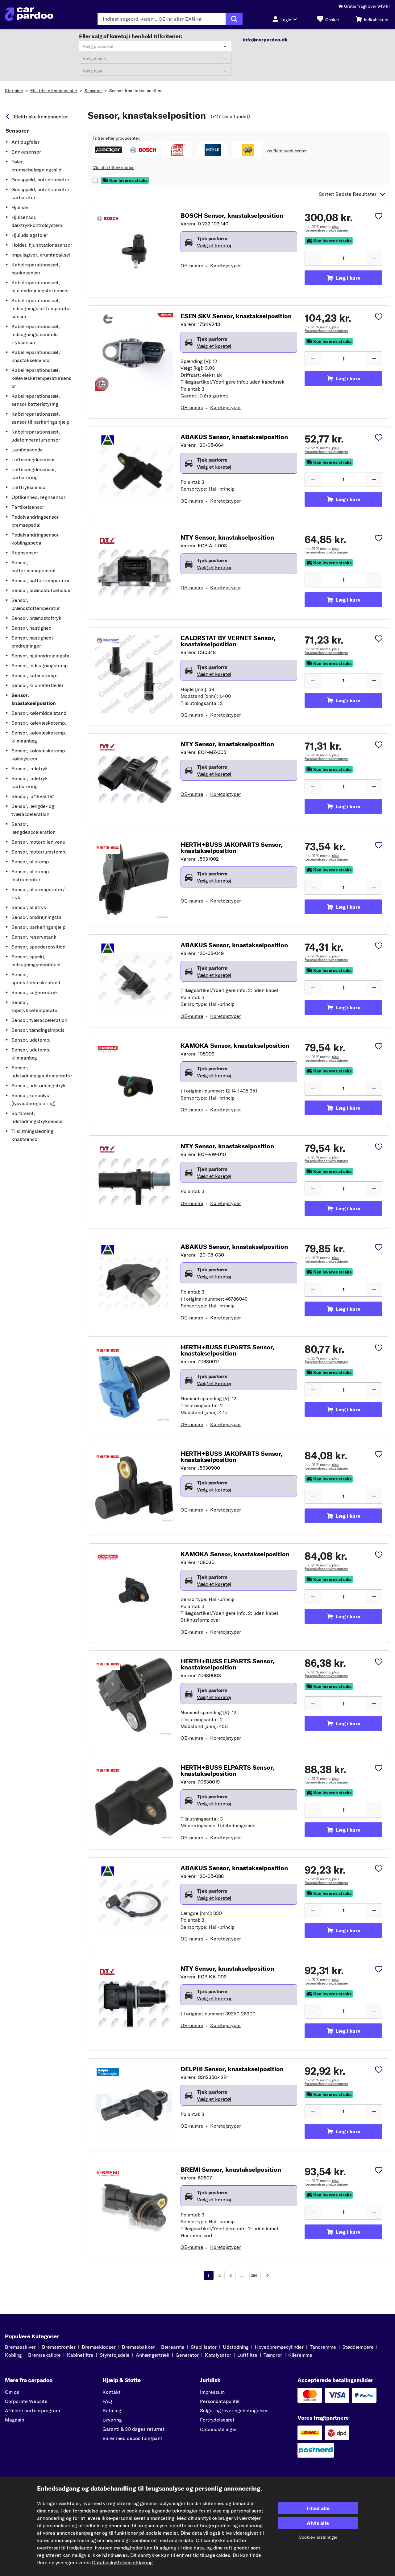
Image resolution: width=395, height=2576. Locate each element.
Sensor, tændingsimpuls (38, 1030)
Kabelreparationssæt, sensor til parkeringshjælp (40, 418)
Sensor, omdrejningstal (37, 917)
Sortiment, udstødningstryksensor (37, 1117)
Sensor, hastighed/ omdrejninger (33, 642)
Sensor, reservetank (34, 937)
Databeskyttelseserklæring (122, 2562)
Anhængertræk (153, 2355)
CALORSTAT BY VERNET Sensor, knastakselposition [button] (228, 641)
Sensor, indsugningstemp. (40, 665)
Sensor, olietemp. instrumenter (31, 875)
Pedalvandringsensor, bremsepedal (35, 521)
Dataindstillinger (218, 2429)
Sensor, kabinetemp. (34, 675)
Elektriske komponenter (54, 91)
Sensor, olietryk (29, 907)
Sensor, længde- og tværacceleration (33, 810)
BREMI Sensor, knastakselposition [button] (231, 2170)
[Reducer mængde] (313, 258)
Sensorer (93, 91)
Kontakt (112, 2392)
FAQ (107, 2401)
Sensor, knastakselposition (136, 91)
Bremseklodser (99, 2347)
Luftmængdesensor (33, 459)
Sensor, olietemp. (31, 862)
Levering (112, 2420)
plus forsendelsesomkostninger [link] (326, 228)
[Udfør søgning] (234, 19)
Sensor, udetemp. (31, 1040)
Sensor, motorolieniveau (38, 842)
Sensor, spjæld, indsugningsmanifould (36, 961)
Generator (187, 2355)
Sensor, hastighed (31, 628)
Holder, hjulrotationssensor (42, 245)
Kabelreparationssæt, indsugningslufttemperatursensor (41, 308)
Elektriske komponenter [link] (41, 117)
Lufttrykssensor (29, 487)
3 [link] (231, 2276)
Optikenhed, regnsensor (38, 497)
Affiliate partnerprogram (32, 2410)
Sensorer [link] (17, 131)
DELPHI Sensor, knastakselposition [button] (232, 2069)
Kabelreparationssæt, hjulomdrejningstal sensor (40, 286)
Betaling (112, 2410)
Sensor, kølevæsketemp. (39, 723)
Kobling (13, 2355)
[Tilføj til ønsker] (379, 217)
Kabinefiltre (80, 2355)
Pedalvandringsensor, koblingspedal (35, 539)
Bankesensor (26, 152)
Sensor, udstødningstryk (39, 1085)
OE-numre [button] (192, 265)
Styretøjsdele (115, 2355)
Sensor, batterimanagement (34, 566)
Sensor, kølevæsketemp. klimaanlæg (39, 737)
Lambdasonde (27, 450)
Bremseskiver (20, 2347)
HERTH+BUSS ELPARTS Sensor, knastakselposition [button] (227, 1350)
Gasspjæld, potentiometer (40, 179)
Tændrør (273, 2355)
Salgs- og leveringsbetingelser (234, 2410)
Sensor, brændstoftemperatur (36, 604)
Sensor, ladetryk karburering (30, 782)
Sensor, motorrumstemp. (39, 852)
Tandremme (323, 2347)
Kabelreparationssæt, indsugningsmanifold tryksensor (36, 334)
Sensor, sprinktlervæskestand (36, 978)
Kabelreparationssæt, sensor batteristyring (36, 400)
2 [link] (220, 2276)
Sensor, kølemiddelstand (39, 713)
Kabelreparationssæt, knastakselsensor (36, 356)
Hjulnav (20, 207)
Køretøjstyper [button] (226, 265)
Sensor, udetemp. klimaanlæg (31, 1054)
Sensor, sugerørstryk (35, 992)
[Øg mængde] (374, 258)
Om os (12, 2392)
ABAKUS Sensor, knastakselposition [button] (234, 437)
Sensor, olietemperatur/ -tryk (40, 893)
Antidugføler (25, 142)
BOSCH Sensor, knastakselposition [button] (232, 216)
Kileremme (300, 2355)
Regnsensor (25, 553)
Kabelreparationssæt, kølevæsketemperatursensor (41, 378)
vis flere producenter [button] (287, 151)
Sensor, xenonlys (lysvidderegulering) (33, 1099)
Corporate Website (26, 2401)
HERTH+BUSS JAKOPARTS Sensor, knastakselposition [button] (232, 848)
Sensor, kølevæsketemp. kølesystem (39, 755)
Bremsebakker (138, 2347)
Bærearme (173, 2347)
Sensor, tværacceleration (39, 1020)
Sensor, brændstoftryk (36, 618)
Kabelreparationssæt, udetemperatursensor (36, 436)
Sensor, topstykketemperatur (35, 1006)
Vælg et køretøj (214, 245)
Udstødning (236, 2347)
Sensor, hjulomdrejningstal (41, 656)
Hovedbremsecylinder (279, 2347)
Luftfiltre (247, 2355)
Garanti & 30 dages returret (133, 2429)
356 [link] (254, 2276)
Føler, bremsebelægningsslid (36, 166)
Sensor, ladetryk (30, 768)
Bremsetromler (59, 2347)
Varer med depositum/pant (132, 2438)
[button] (108, 150)
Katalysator (218, 2355)
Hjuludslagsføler (30, 235)
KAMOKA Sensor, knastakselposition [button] (235, 1046)
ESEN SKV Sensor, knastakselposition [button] (236, 316)
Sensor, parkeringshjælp (38, 927)
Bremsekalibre (44, 2355)
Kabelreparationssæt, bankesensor (36, 269)
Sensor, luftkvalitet (33, 796)
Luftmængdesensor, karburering (34, 473)
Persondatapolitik (220, 2401)
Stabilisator (204, 2347)
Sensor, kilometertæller (37, 685)
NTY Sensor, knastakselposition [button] (227, 537)
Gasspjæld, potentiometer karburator (40, 193)
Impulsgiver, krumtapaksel (41, 255)
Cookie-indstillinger (318, 2537)
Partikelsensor (28, 507)
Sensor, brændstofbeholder (42, 590)
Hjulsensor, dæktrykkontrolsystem (37, 221)
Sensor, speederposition (38, 947)
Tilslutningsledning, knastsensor (33, 1135)
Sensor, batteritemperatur (41, 580)
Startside (14, 91)
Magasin (15, 2420)
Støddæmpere (358, 2347)
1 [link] (208, 2276)
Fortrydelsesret (217, 2420)
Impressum (212, 2392)
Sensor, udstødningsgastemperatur (42, 1072)
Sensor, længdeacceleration (33, 828)
